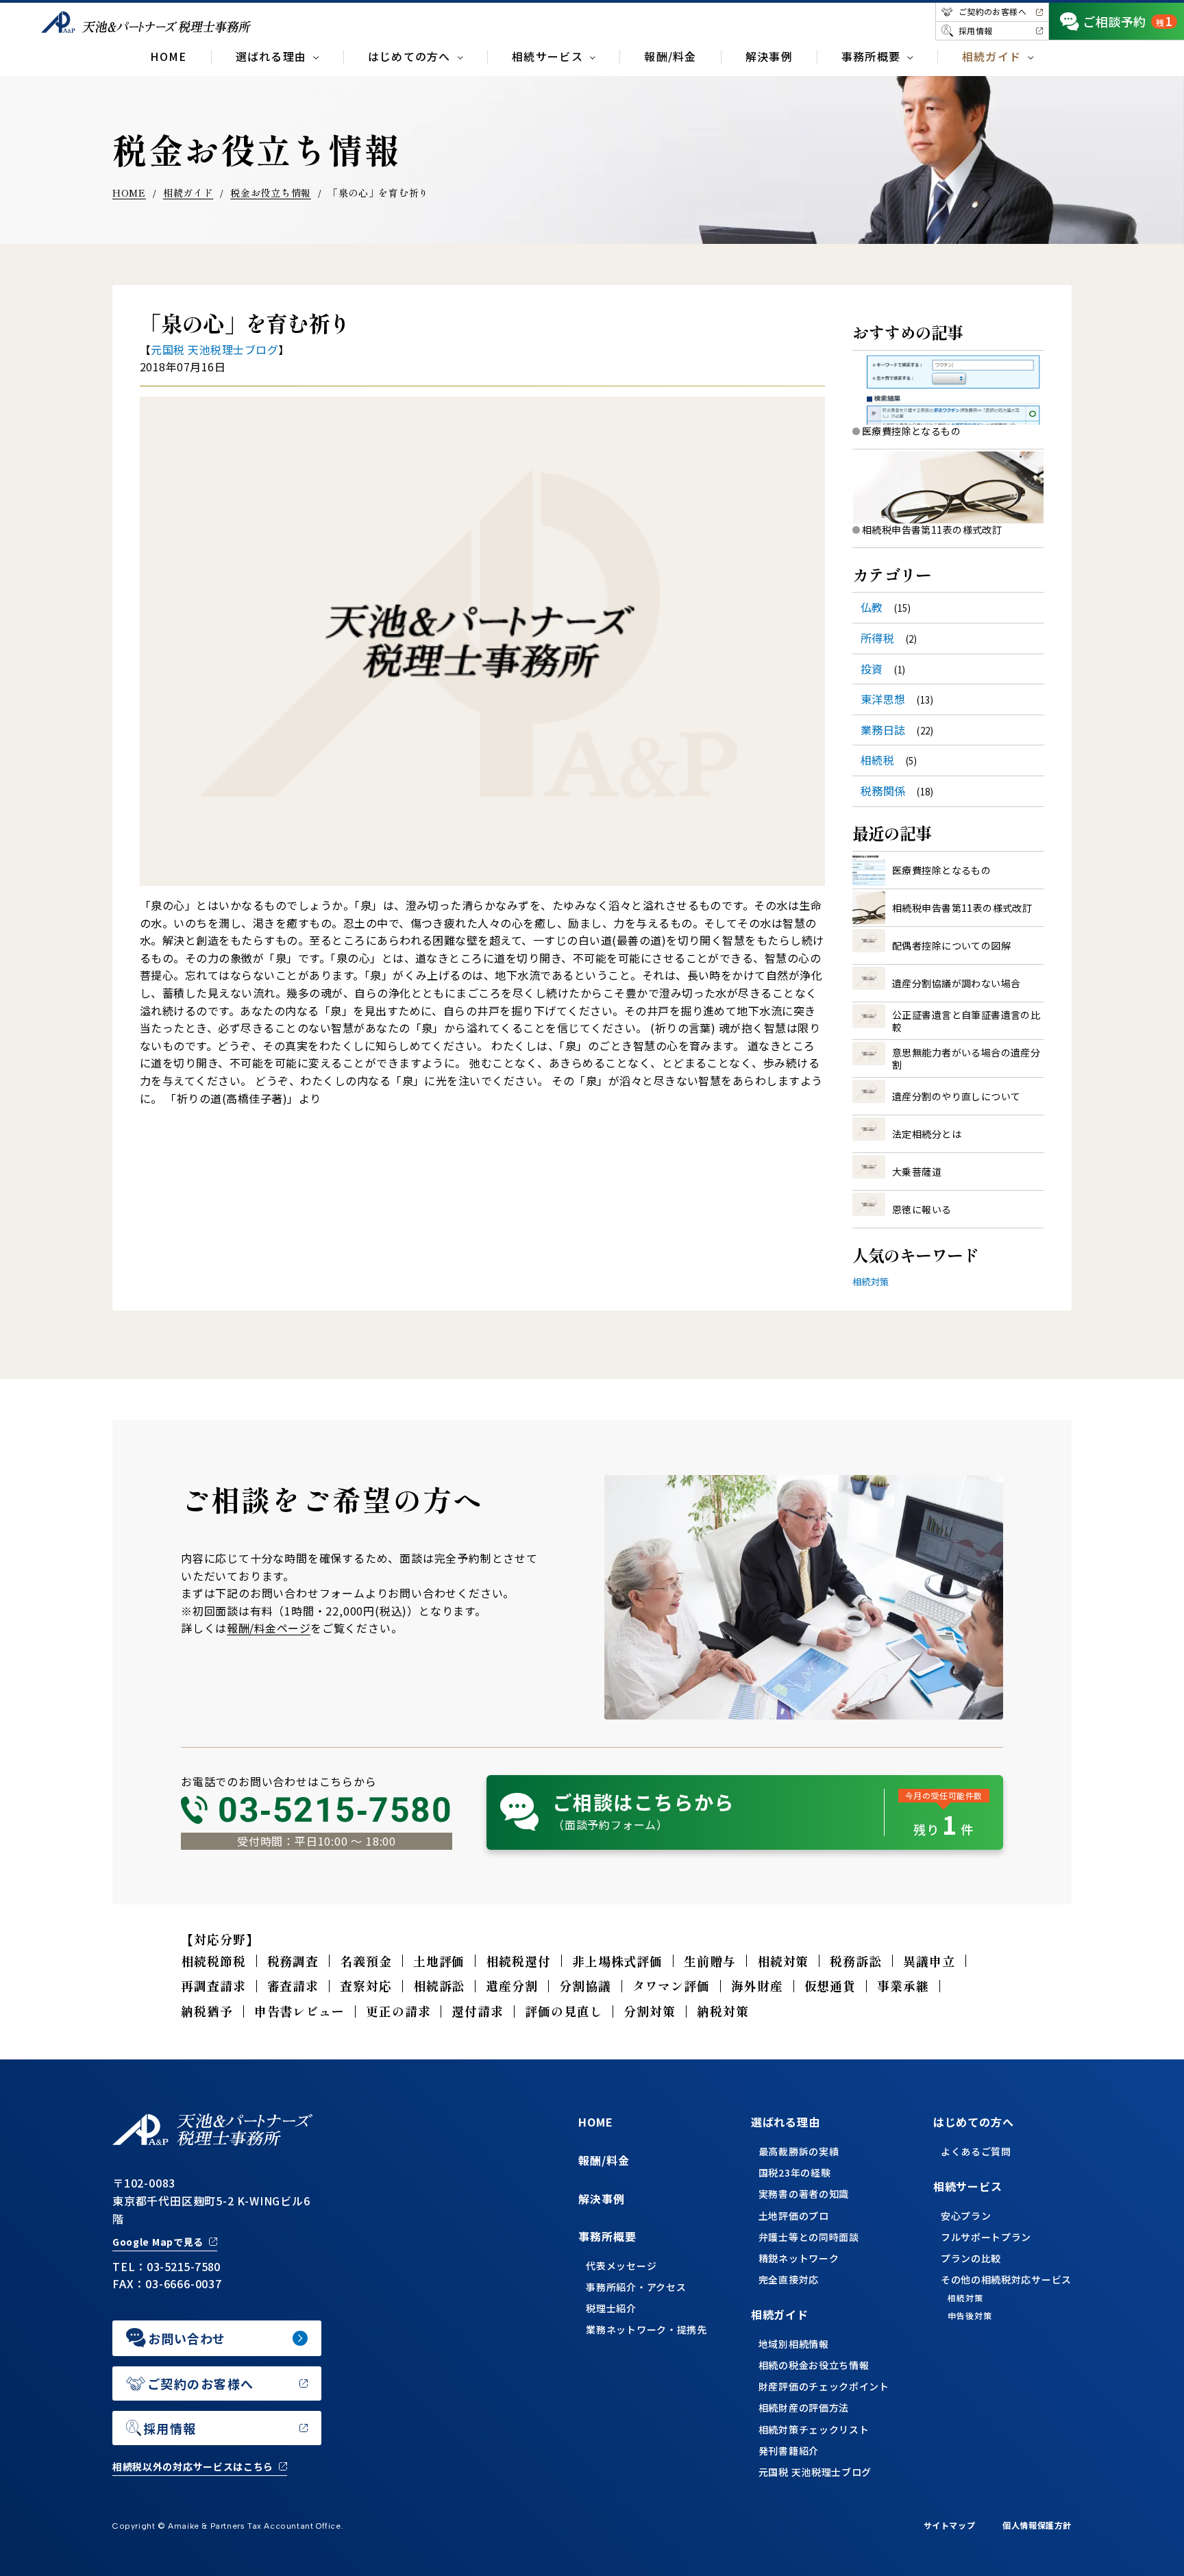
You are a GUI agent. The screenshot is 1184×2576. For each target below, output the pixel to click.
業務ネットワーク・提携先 (646, 2329)
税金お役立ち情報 (271, 193)
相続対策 (871, 1281)
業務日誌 (883, 730)
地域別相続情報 (794, 2344)
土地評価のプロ (794, 2216)
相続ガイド (188, 193)
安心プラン (966, 2216)
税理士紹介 (611, 2308)
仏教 (872, 607)
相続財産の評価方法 (804, 2407)
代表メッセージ (621, 2266)
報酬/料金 (670, 56)
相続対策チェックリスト (814, 2429)
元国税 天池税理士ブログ (214, 349)
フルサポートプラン (986, 2237)
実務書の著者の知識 (804, 2194)
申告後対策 (970, 2316)
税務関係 (883, 791)
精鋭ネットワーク (799, 2258)
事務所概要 (607, 2236)
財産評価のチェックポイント (824, 2386)
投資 (872, 669)
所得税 (877, 638)
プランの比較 (971, 2258)
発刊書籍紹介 (789, 2451)
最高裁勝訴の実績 (799, 2151)
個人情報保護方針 (1037, 2525)
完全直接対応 (789, 2279)
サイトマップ (950, 2525)
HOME (168, 56)
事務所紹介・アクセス (636, 2287)
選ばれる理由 (786, 2122)
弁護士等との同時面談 (809, 2237)
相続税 (877, 760)
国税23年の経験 (795, 2172)
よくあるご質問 (976, 2151)
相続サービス (968, 2186)
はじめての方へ (974, 2122)
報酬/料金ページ (269, 1628)
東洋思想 (883, 699)
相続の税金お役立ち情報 (814, 2365)
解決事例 (769, 56)
